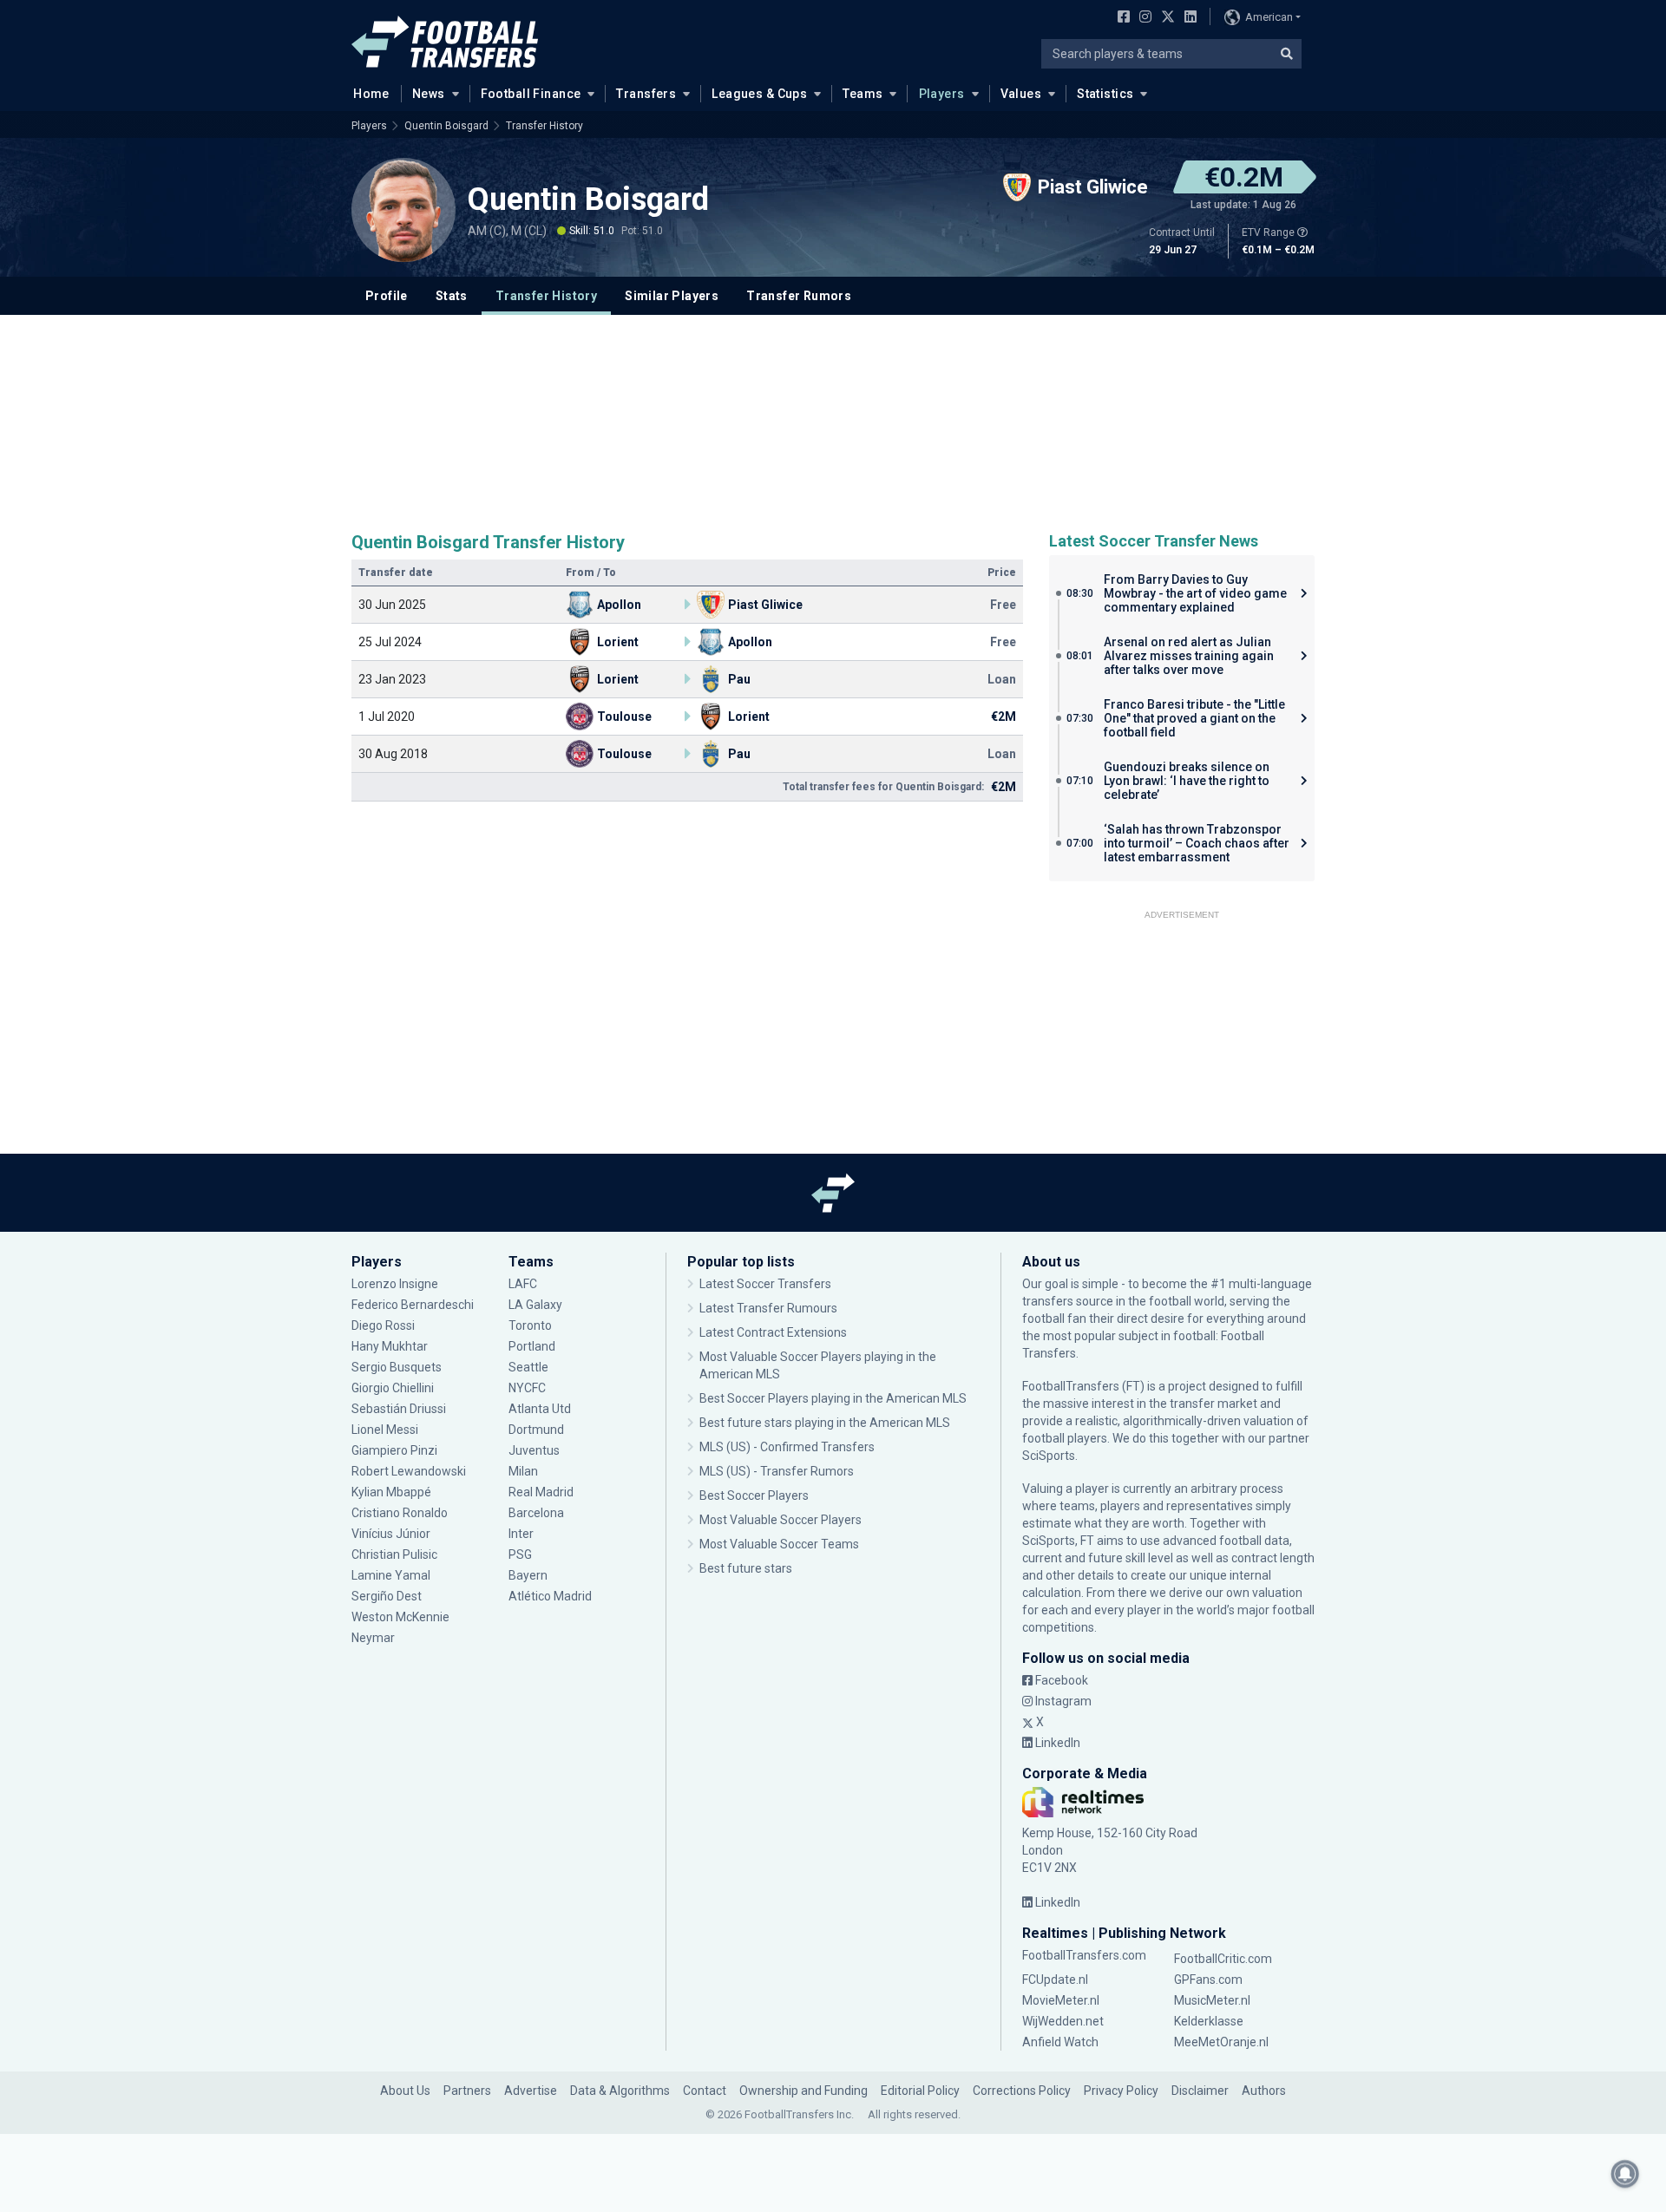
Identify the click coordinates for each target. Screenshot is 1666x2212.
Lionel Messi (386, 1430)
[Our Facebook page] (1120, 18)
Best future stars (746, 1568)
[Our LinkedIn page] (1187, 18)
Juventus (534, 1450)
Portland (532, 1346)
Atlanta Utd (540, 1409)
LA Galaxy (535, 1305)
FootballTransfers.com (1084, 1955)
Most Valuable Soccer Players (781, 1520)
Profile (387, 296)
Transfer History (544, 126)
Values (1021, 94)
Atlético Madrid (550, 1596)
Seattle (528, 1367)
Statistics (1105, 94)
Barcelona (536, 1513)
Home (371, 94)
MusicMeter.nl (1212, 2000)
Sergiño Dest (387, 1596)
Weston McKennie (400, 1617)
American (1269, 17)
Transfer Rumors (799, 296)
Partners (467, 2091)
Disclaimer (1200, 2091)
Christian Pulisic (394, 1554)
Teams (863, 94)
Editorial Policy (920, 2091)
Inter (521, 1534)
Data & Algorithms (620, 2091)
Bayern (528, 1575)
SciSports (1049, 1456)
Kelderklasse (1209, 2021)
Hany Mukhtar (390, 1346)
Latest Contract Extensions (773, 1332)
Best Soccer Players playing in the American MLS (833, 1398)
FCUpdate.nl (1055, 1980)
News (429, 94)
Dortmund (536, 1430)
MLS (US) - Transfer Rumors (777, 1471)
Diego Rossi (383, 1325)
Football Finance (531, 94)
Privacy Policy (1121, 2091)
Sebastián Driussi (400, 1409)
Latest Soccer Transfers (765, 1284)
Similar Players (672, 296)
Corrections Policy (1022, 2091)
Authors (1264, 2091)
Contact (705, 2091)
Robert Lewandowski (409, 1471)
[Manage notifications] (1625, 2174)
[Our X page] (1166, 18)
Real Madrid (541, 1492)
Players (942, 94)
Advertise (531, 2091)
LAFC (523, 1284)
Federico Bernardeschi (413, 1305)
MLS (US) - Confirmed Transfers (787, 1447)
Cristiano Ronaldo (400, 1513)
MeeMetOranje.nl (1221, 2042)
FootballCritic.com (1223, 1959)
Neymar (373, 1638)
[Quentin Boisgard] (403, 210)
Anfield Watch (1060, 2042)
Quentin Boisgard (446, 126)
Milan (523, 1471)
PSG (520, 1554)
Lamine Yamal (391, 1575)
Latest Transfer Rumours (768, 1308)
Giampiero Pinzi (394, 1450)
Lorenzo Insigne (395, 1284)
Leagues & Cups (759, 94)
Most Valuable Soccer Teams (779, 1544)
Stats (452, 296)
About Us (405, 2091)
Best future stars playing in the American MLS (825, 1423)
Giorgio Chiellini (393, 1388)
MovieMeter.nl (1061, 2000)
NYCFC (527, 1388)
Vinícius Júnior (391, 1534)
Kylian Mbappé (393, 1492)
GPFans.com (1208, 1980)
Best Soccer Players (754, 1495)
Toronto (530, 1325)
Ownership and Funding (803, 2091)
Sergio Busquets (397, 1367)
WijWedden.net (1063, 2021)
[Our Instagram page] (1142, 18)
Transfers (646, 94)
